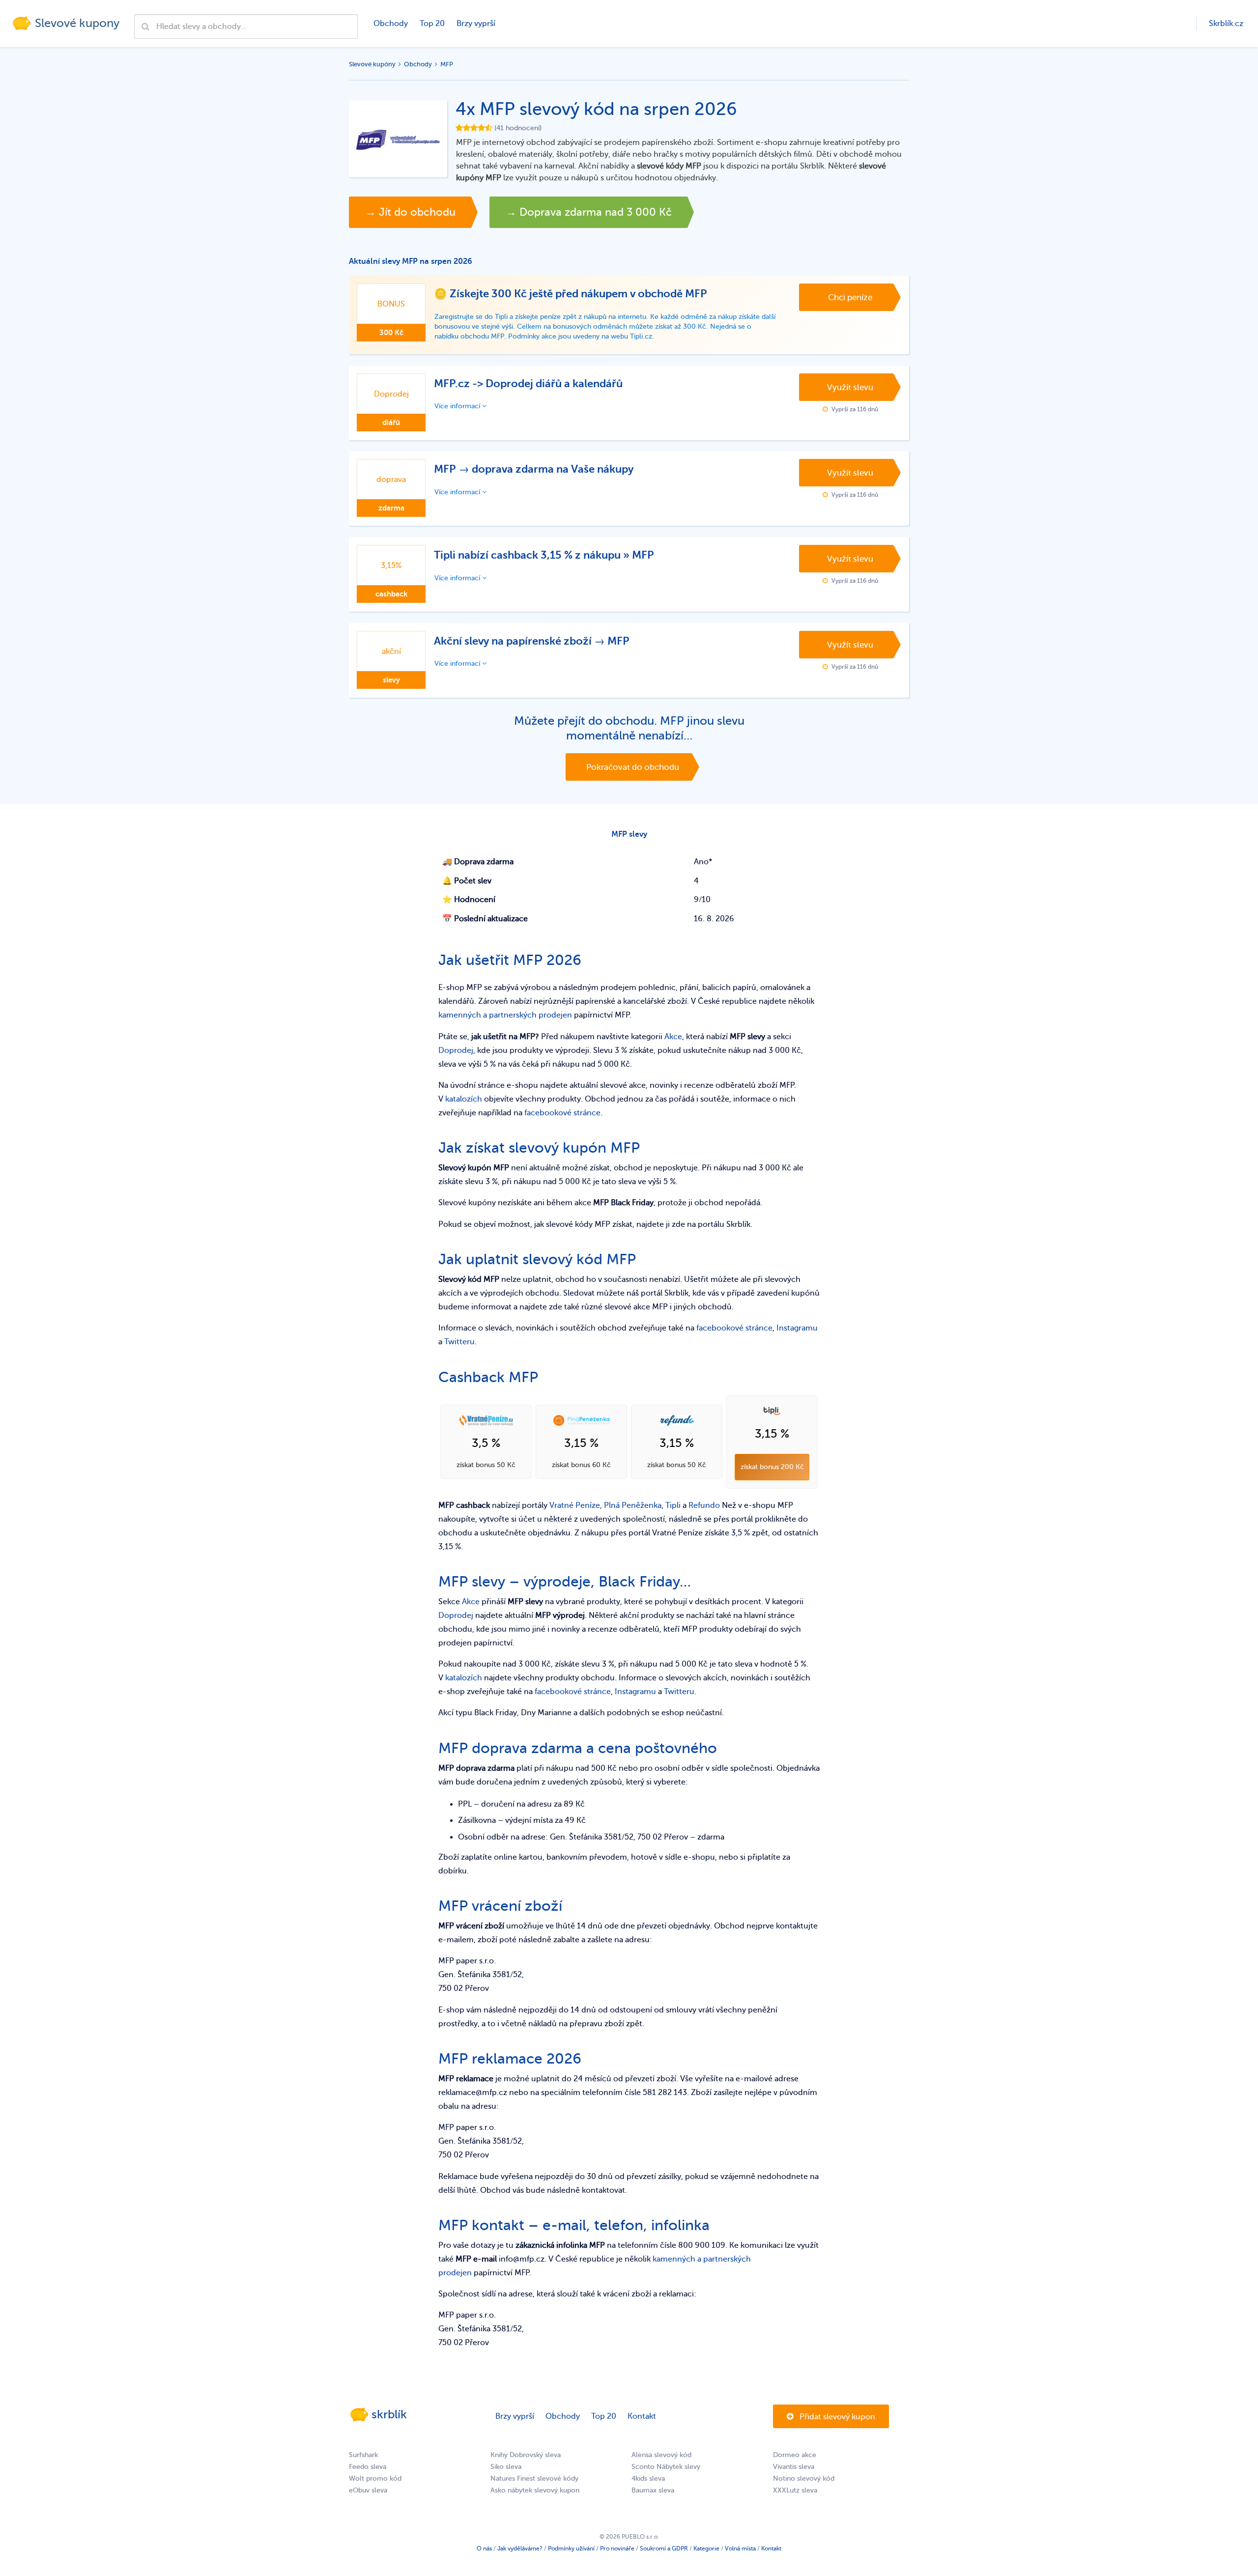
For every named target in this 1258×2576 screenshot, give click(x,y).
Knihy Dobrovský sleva (526, 2455)
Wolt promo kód (375, 2478)
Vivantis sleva (794, 2467)
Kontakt (642, 2416)
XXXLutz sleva (795, 2490)
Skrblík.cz (1226, 24)
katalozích (464, 1099)
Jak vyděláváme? (520, 2548)
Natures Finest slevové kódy (534, 2478)
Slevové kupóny (372, 64)
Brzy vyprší (476, 24)
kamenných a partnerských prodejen (505, 1015)
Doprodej (456, 1050)
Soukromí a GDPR (664, 2548)
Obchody (391, 24)
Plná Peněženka (633, 1505)
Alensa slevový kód (661, 2455)
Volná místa (740, 2548)
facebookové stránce (562, 1113)
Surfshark (363, 2455)
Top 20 (432, 24)
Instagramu (797, 1328)
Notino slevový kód (804, 2478)
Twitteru (459, 1342)
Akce (673, 1037)
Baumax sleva (653, 2490)
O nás (484, 2548)
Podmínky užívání (571, 2548)
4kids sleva (648, 2478)
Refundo (704, 1505)
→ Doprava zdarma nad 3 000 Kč (589, 212)
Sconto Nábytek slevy (666, 2467)
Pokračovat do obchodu (633, 767)
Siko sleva (506, 2467)
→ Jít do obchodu (410, 212)
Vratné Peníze (575, 1505)
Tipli (673, 1505)
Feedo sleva (368, 2467)
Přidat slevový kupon (836, 2417)
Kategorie (706, 2548)
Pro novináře (617, 2548)
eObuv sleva (368, 2490)
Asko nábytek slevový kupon (535, 2490)
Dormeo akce (795, 2455)
